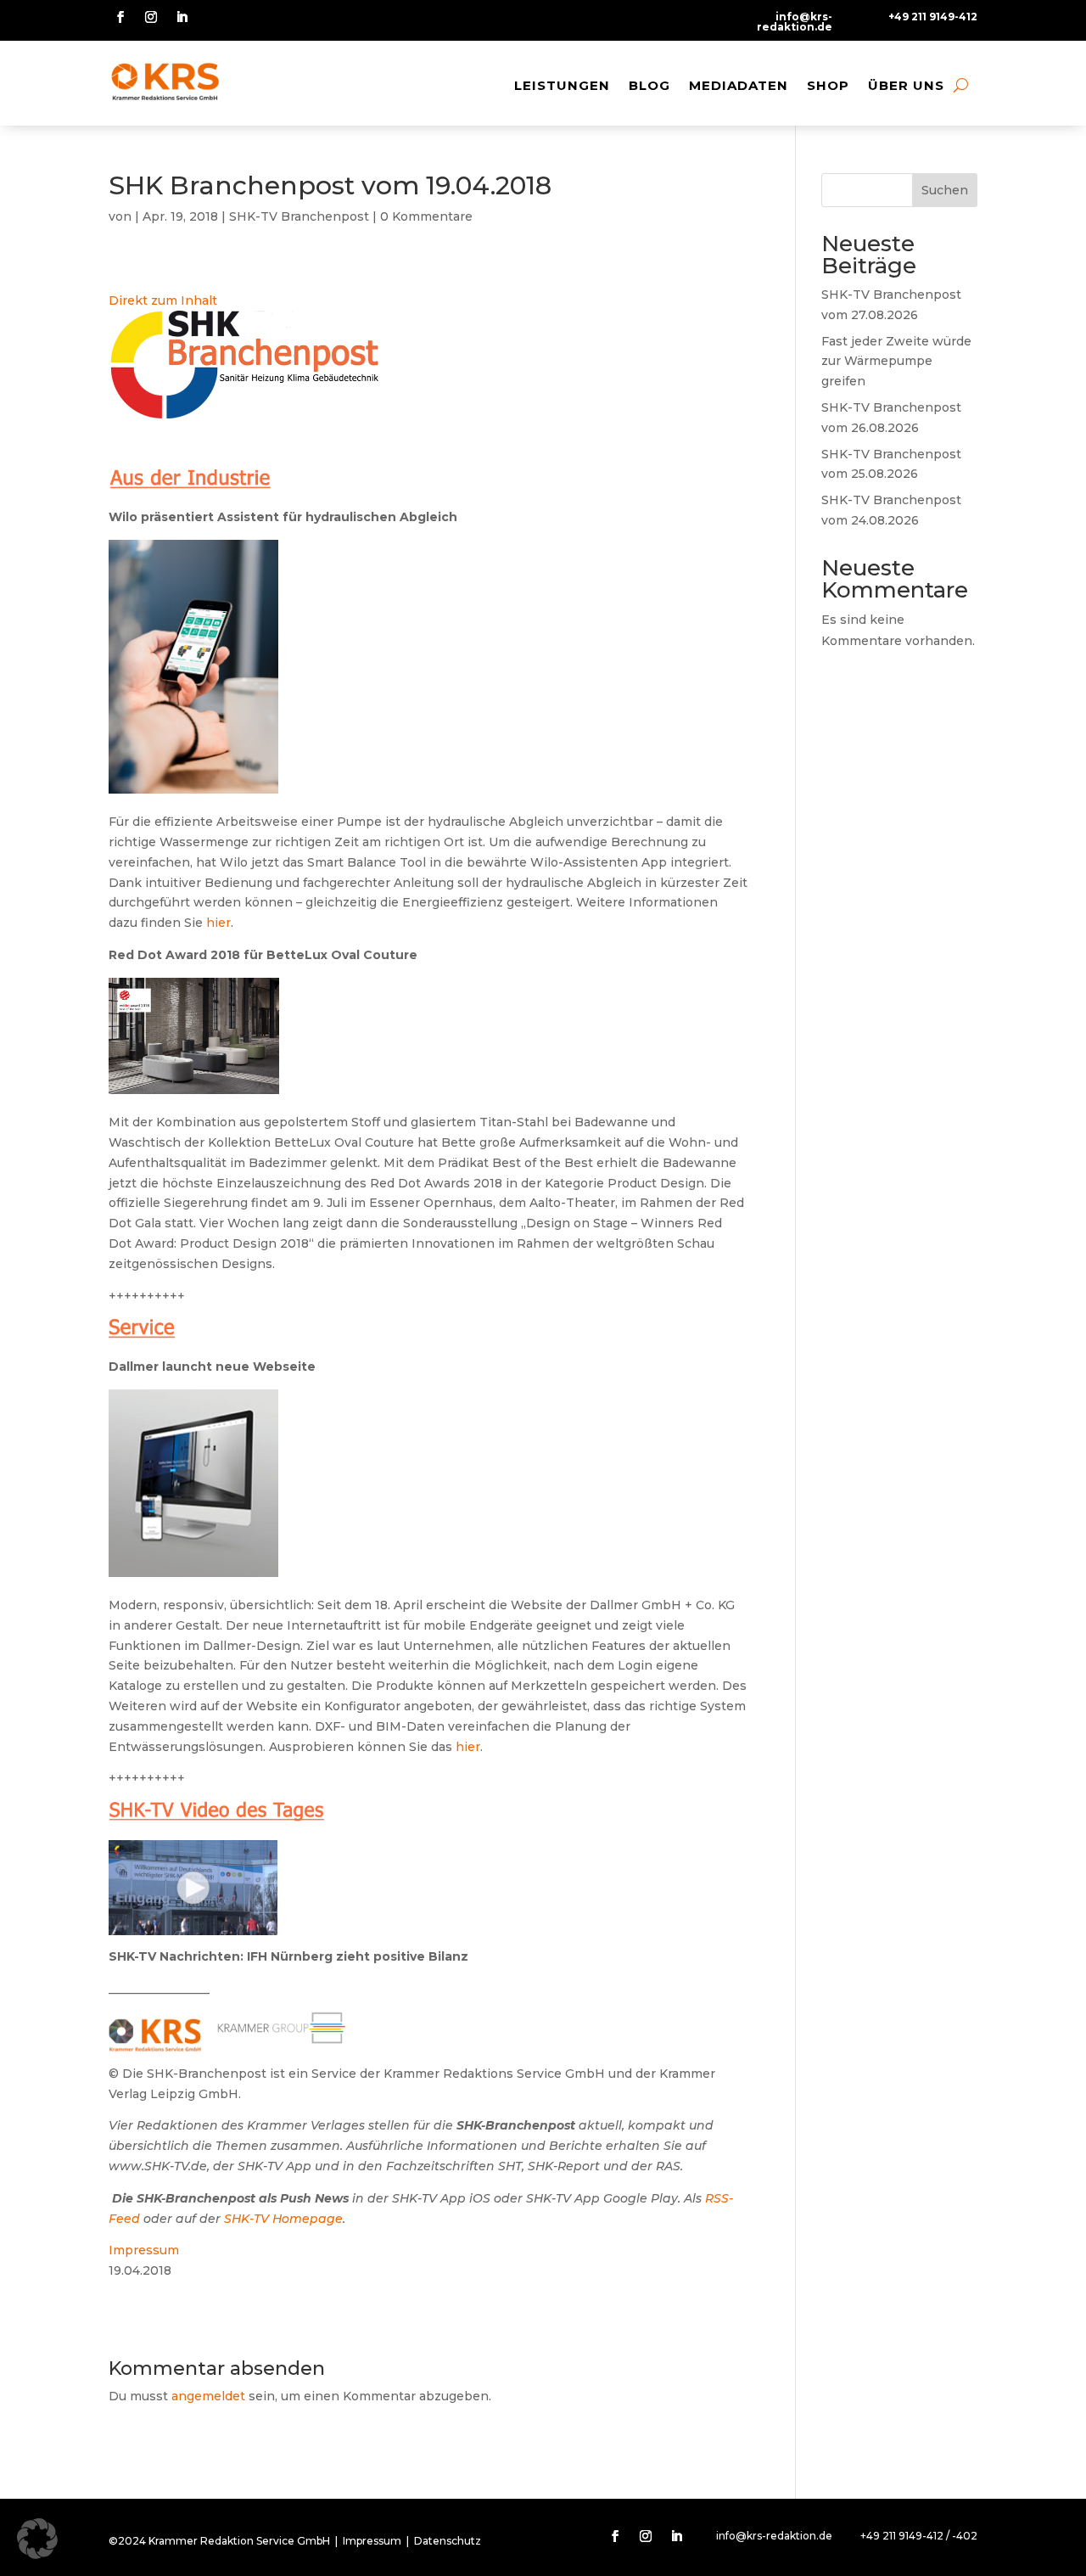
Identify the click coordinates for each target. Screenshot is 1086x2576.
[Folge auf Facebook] (120, 17)
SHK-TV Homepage (283, 2219)
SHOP (828, 85)
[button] (37, 2539)
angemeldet (208, 2396)
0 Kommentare (426, 216)
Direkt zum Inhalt (163, 300)
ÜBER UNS (906, 85)
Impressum (144, 2250)
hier (218, 923)
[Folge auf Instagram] (151, 17)
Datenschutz (448, 2541)
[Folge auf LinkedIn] (182, 17)
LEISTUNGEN (562, 85)
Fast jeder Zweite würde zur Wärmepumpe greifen (896, 362)
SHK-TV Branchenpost (299, 216)
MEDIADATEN (739, 85)
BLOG (649, 85)
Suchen (945, 190)
